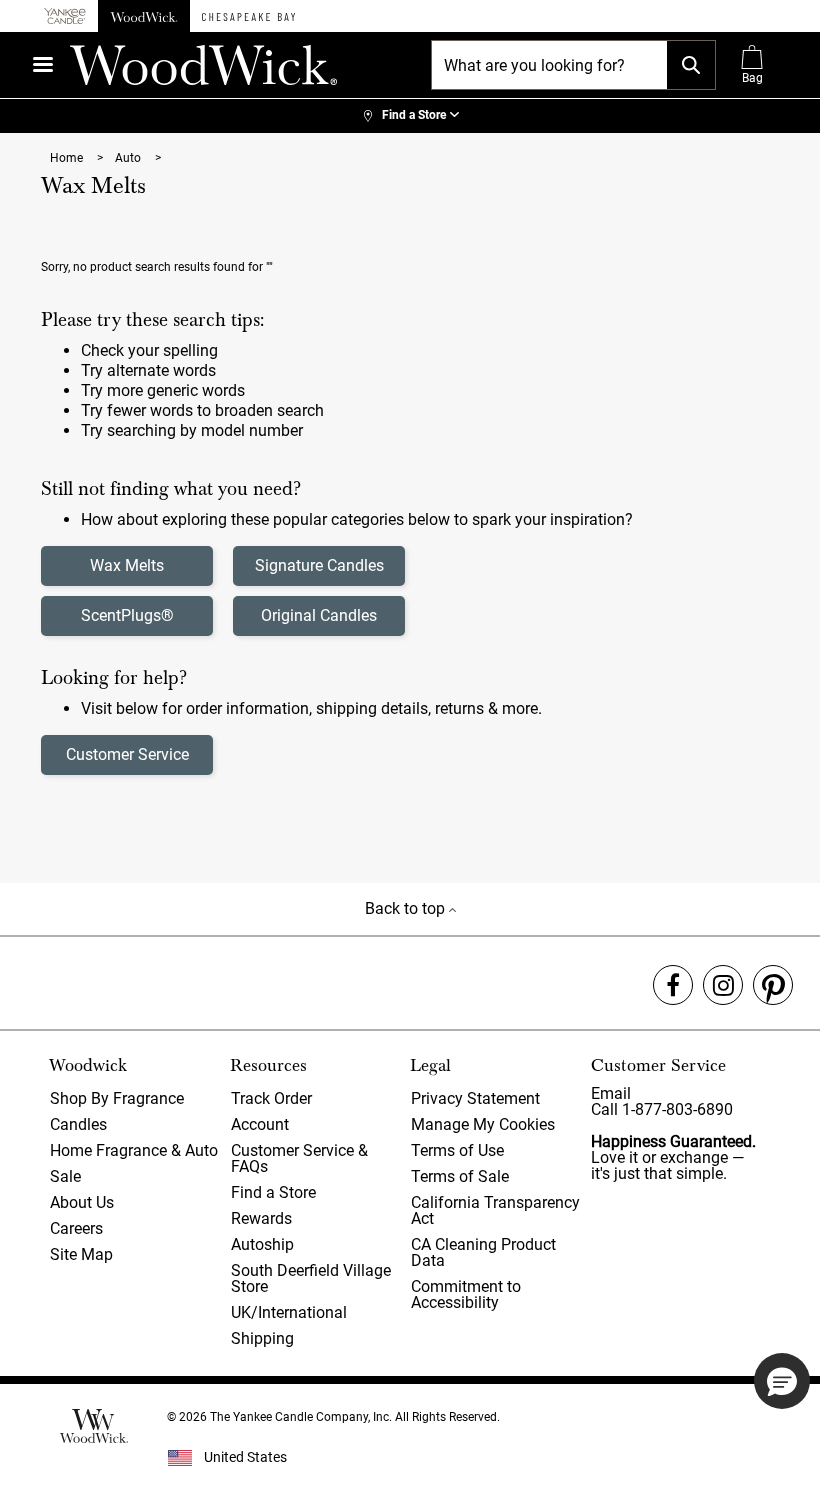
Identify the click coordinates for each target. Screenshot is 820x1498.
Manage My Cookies (483, 1124)
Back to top (407, 908)
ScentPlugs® (127, 615)
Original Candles (319, 615)
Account (260, 1124)
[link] (410, 116)
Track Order (271, 1098)
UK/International (289, 1312)
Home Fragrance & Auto (134, 1150)
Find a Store (273, 1192)
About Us (82, 1202)
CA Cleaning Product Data (483, 1252)
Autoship (262, 1244)
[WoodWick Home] (144, 16)
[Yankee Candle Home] (65, 16)
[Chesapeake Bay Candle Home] (248, 16)
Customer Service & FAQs (299, 1158)
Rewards (261, 1218)
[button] (782, 1381)
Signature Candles (319, 565)
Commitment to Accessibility (466, 1294)
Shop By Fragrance (117, 1098)
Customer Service (127, 754)
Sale (65, 1176)
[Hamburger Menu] (43, 64)
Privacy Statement (475, 1098)
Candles (78, 1124)
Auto (129, 158)
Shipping (262, 1338)
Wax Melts (127, 565)
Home (68, 158)
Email (611, 1093)
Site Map (81, 1254)
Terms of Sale (460, 1176)
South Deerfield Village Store (311, 1278)
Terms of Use (457, 1150)
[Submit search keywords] (691, 65)
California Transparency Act (495, 1210)
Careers (76, 1228)
